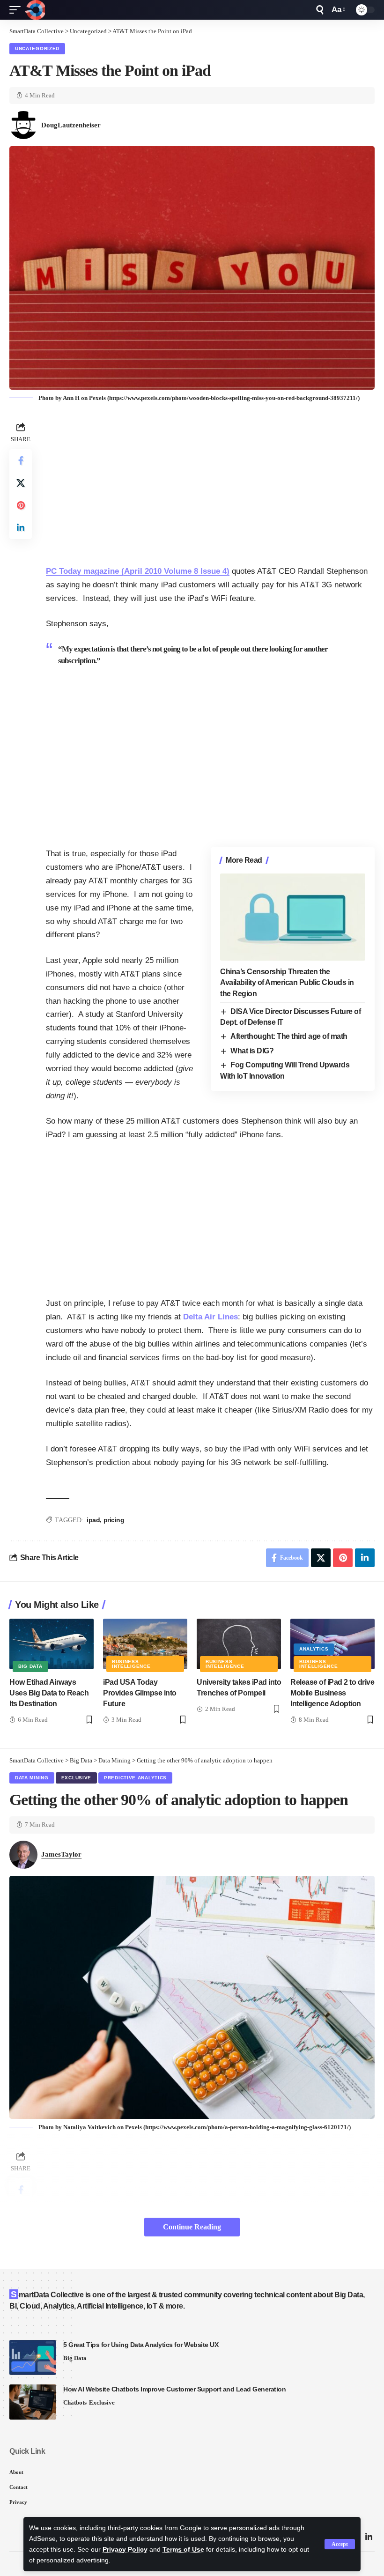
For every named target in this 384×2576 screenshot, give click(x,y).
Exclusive (76, 1778)
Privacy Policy (125, 2550)
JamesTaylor (61, 1854)
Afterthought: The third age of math (289, 1036)
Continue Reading (192, 2227)
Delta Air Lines (210, 1317)
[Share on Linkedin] (21, 528)
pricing (114, 1520)
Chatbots (75, 2402)
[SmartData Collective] (35, 10)
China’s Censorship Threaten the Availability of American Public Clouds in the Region (287, 982)
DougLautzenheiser (71, 125)
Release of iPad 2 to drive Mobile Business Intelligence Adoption (332, 1693)
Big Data (30, 1666)
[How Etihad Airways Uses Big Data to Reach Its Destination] (52, 1644)
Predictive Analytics (135, 1778)
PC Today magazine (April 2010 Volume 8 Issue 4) (138, 571)
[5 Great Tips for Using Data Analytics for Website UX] (33, 2358)
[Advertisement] (210, 485)
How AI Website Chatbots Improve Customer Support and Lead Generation (174, 2389)
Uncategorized (37, 48)
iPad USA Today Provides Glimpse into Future (140, 1693)
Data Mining (32, 1778)
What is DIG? (252, 1051)
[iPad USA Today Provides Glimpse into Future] (145, 1644)
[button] (340, 2544)
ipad (93, 1520)
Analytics (314, 1649)
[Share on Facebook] (21, 460)
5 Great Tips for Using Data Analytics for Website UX (141, 2345)
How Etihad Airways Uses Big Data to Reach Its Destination (49, 1693)
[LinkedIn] (369, 2537)
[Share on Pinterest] (21, 505)
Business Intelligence (131, 1664)
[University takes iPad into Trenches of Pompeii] (239, 1644)
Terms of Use (183, 2550)
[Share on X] (21, 483)
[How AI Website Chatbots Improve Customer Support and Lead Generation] (33, 2402)
